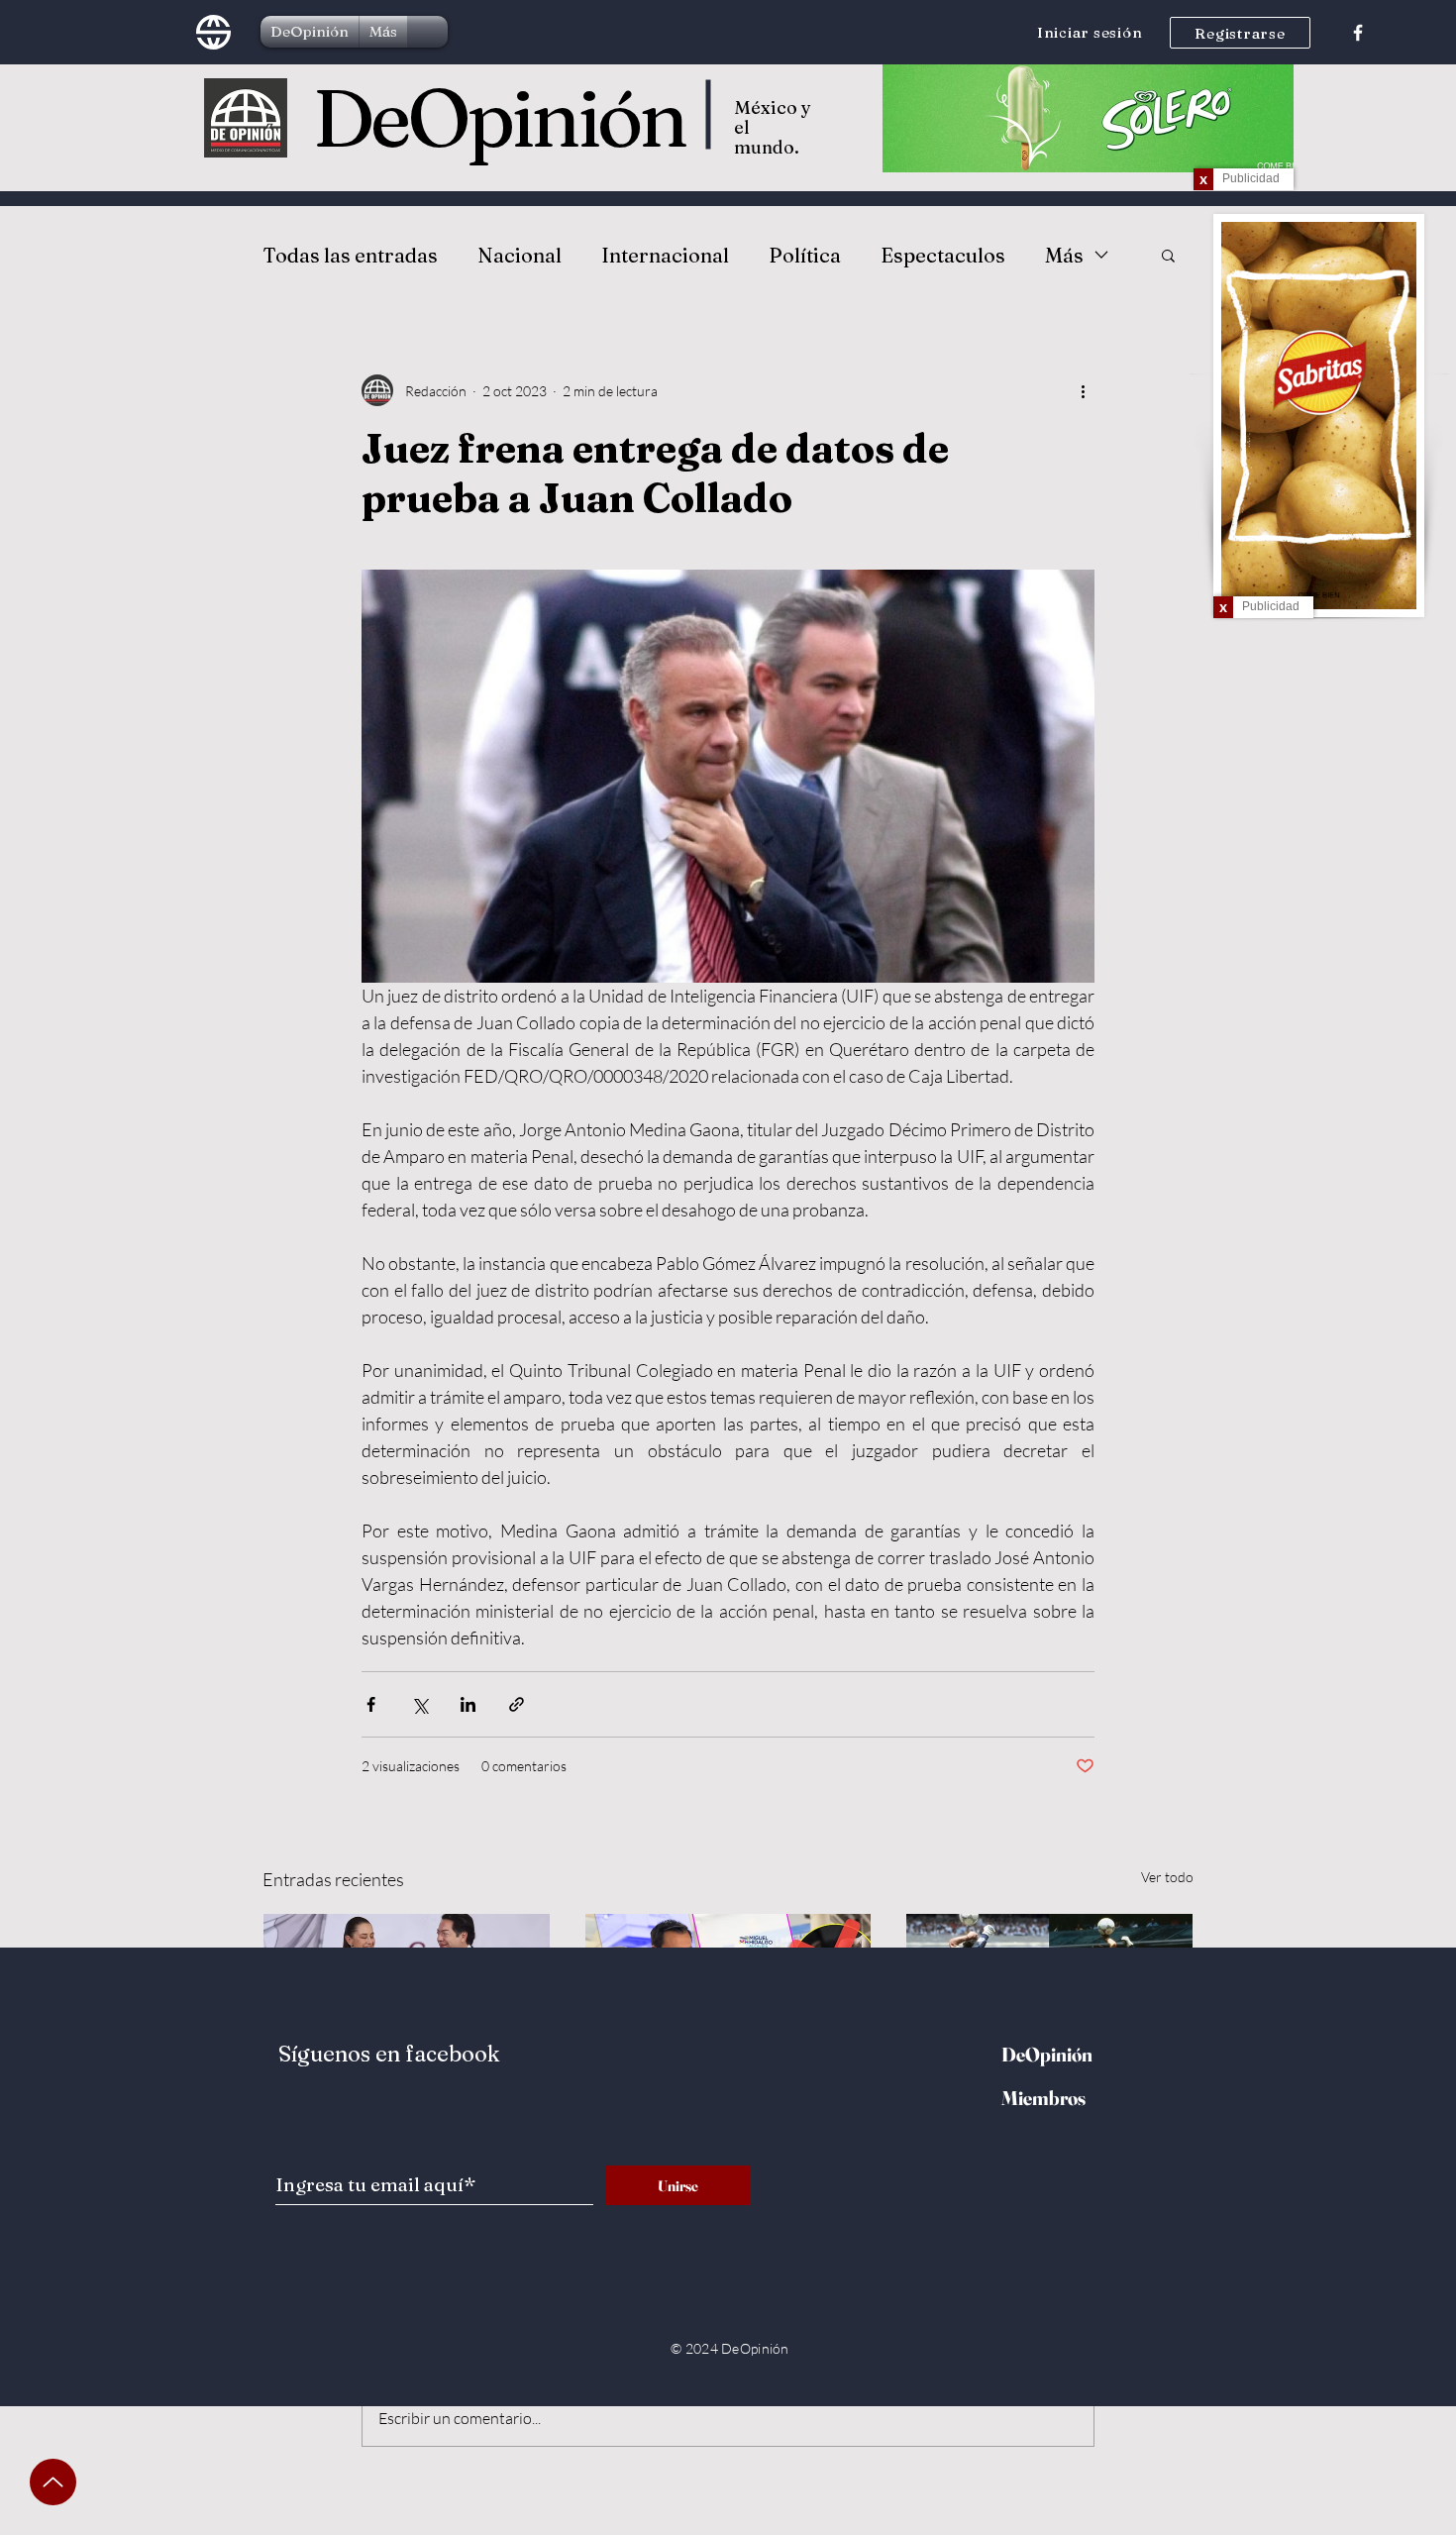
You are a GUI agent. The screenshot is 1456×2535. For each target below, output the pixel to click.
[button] (1168, 255)
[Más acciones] (1083, 390)
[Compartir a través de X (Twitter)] (419, 1704)
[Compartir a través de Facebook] (371, 1704)
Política (805, 255)
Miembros (1043, 2098)
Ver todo (1167, 1877)
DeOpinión (499, 118)
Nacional (520, 255)
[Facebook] (1358, 33)
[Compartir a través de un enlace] (517, 1704)
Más (1064, 255)
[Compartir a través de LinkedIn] (468, 1704)
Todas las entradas (350, 255)
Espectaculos (943, 255)
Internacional (665, 255)
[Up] (53, 2482)
